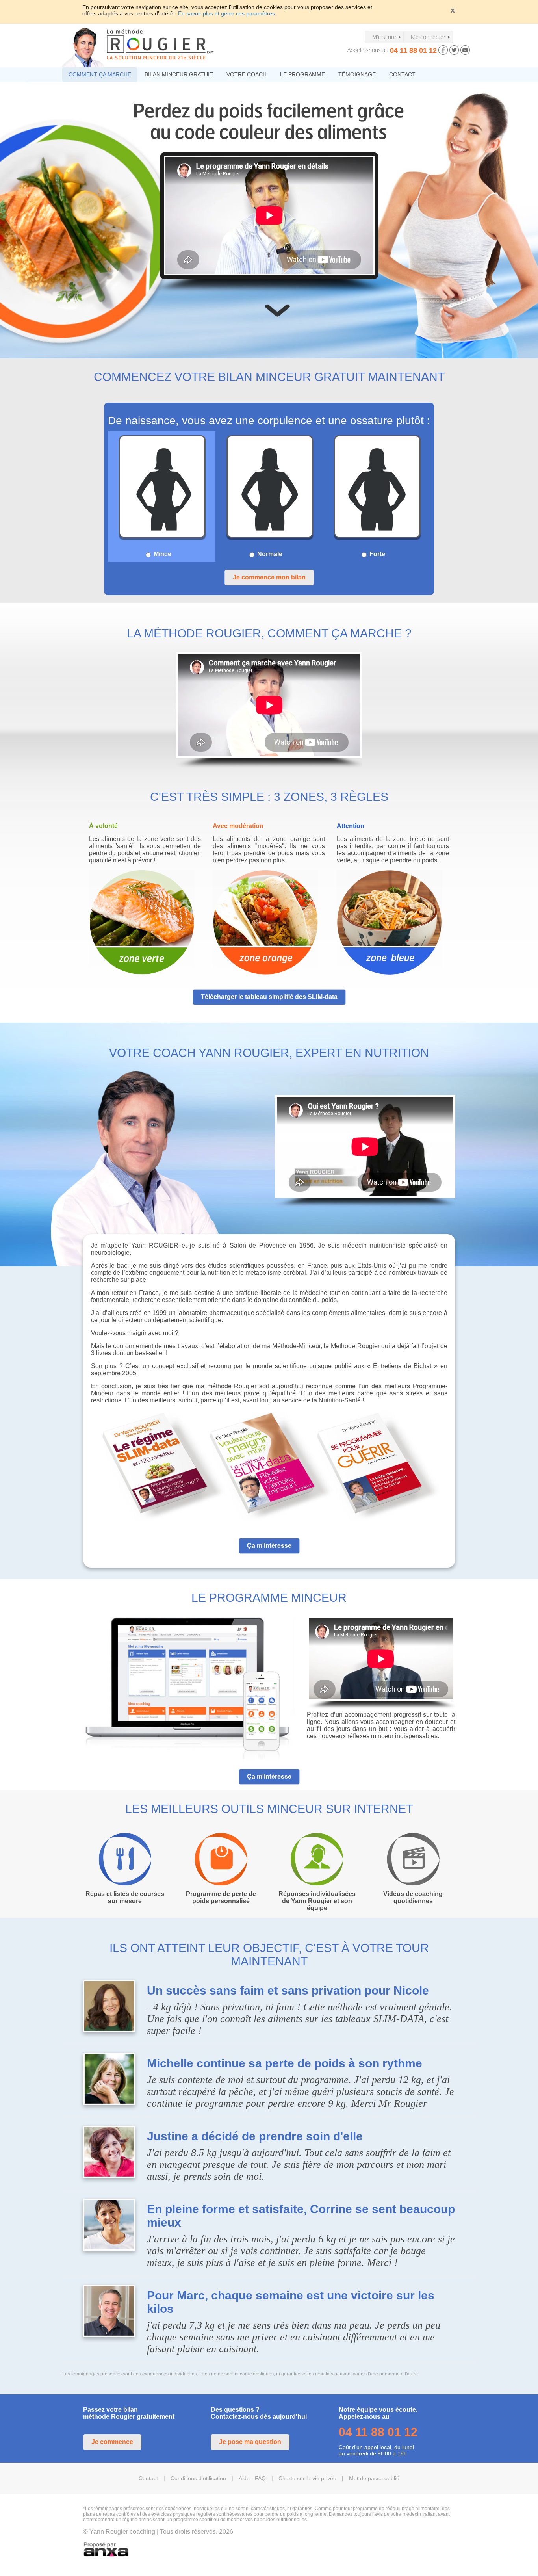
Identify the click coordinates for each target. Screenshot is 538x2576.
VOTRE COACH (247, 74)
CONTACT (402, 74)
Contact (148, 2478)
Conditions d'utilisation (198, 2478)
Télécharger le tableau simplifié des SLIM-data (269, 997)
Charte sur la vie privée (307, 2478)
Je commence (112, 2442)
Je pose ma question (250, 2442)
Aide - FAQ (252, 2478)
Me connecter (428, 37)
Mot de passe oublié (374, 2478)
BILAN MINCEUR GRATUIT (179, 74)
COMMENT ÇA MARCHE (100, 74)
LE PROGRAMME (302, 74)
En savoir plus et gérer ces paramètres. (227, 13)
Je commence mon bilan (269, 577)
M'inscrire (384, 37)
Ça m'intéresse (269, 1546)
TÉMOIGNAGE (357, 74)
